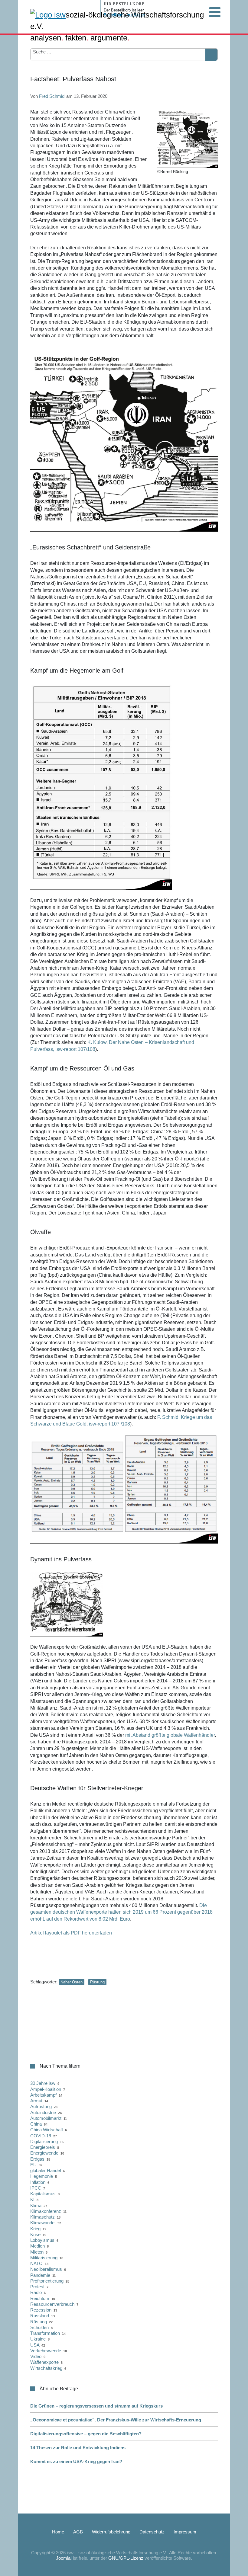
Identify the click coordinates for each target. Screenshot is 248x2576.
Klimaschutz (42, 2217)
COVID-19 (41, 2136)
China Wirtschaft (47, 2130)
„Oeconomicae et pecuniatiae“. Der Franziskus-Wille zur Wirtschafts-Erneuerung (116, 2420)
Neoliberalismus (46, 2269)
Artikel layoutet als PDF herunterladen (71, 1933)
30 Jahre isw (43, 2083)
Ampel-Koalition (46, 2089)
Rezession (41, 2310)
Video (36, 2356)
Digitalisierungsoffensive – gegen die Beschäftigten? (86, 2434)
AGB (78, 2532)
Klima (36, 2205)
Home (58, 2532)
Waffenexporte (44, 2362)
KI (32, 2199)
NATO (36, 2263)
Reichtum (40, 2298)
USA (35, 2345)
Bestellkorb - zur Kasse (124, 15)
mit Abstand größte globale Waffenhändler (170, 1735)
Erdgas (37, 2159)
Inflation (38, 2182)
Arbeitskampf (43, 2095)
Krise (35, 2234)
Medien (38, 2246)
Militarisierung (44, 2258)
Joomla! (64, 2558)
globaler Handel (46, 2170)
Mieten (37, 2252)
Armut (36, 2101)
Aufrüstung (41, 2106)
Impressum (185, 2532)
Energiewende (44, 2153)
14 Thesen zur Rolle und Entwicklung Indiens (78, 2448)
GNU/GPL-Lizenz (126, 2558)
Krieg (35, 2229)
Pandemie (40, 2275)
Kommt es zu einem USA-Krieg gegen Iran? (76, 2461)
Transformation (45, 2333)
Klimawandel (43, 2223)
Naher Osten (72, 1982)
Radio (36, 2292)
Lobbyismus (42, 2240)
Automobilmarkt (46, 2118)
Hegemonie (42, 2176)
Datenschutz (152, 2532)
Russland (40, 2316)
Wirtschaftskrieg (46, 2368)
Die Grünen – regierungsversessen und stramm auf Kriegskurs (96, 2406)
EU (33, 2165)
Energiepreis (43, 2147)
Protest (37, 2287)
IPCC (36, 2188)
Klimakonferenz (46, 2211)
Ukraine (38, 2339)
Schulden (39, 2327)
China (36, 2124)
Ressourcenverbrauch (52, 2304)
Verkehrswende (46, 2351)
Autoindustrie (43, 2112)
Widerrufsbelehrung (111, 2532)
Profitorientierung (47, 2281)
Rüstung (97, 1982)
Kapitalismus (43, 2194)
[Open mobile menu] (215, 12)
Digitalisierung (44, 2141)
